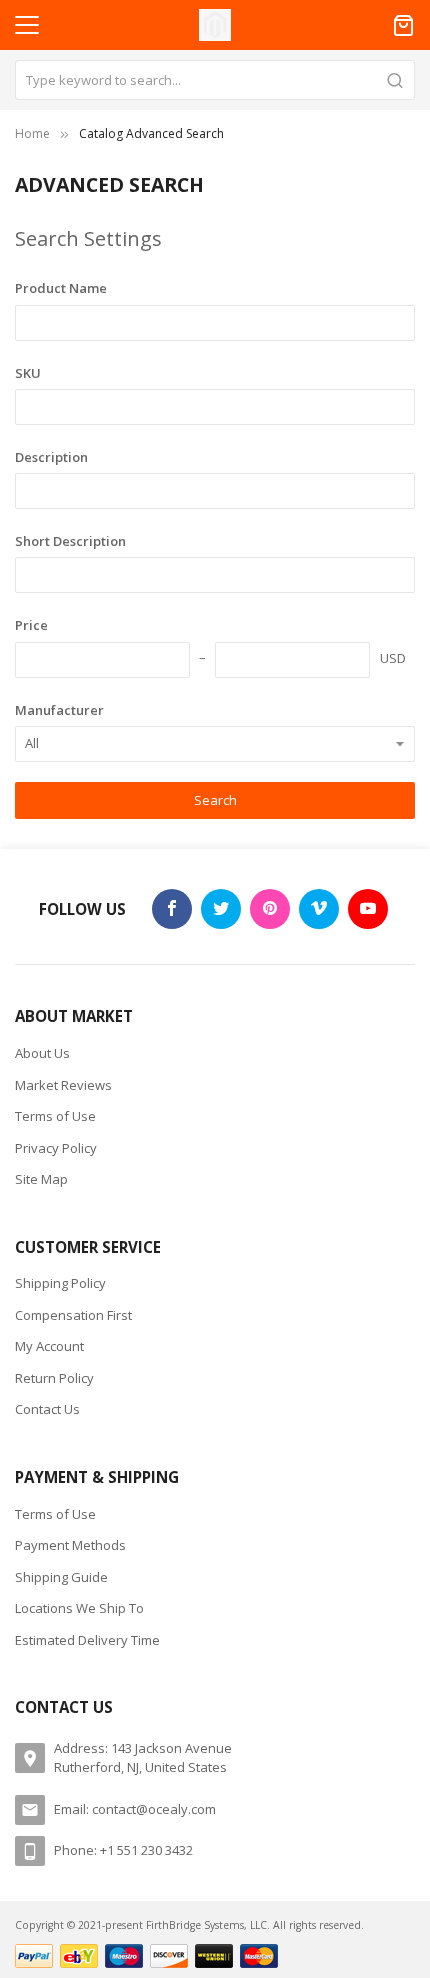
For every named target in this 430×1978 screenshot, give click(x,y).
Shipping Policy (60, 1283)
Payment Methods (70, 1545)
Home (32, 133)
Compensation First (73, 1315)
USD (393, 658)
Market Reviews (63, 1085)
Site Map (41, 1179)
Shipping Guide (61, 1577)
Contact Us (47, 1409)
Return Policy (54, 1378)
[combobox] (215, 80)
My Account (49, 1346)
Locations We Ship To (79, 1608)
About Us (42, 1053)
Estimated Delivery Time (87, 1640)
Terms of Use (55, 1116)
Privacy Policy (56, 1148)
